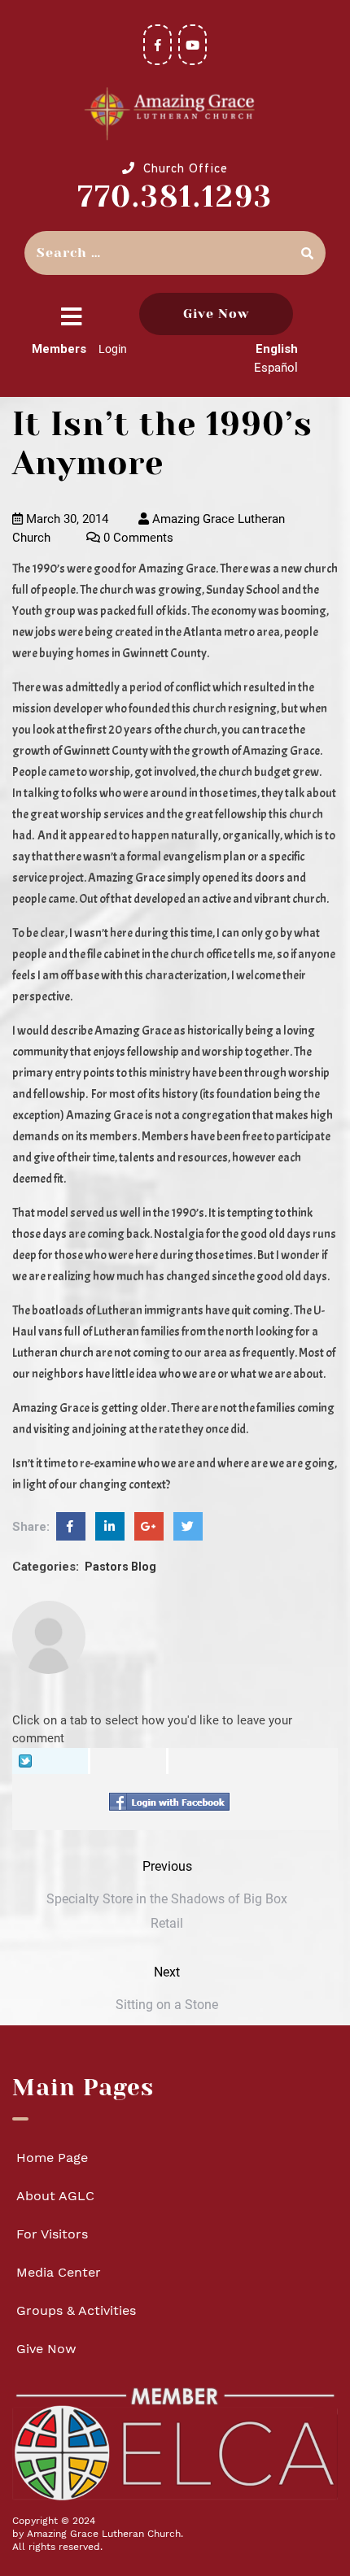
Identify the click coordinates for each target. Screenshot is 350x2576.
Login (113, 349)
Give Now (216, 314)
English (277, 349)
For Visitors (52, 2234)
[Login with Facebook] (173, 1802)
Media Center (59, 2272)
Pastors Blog (120, 1567)
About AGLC (55, 2196)
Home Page (52, 2158)
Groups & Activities (76, 2310)
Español (276, 368)
